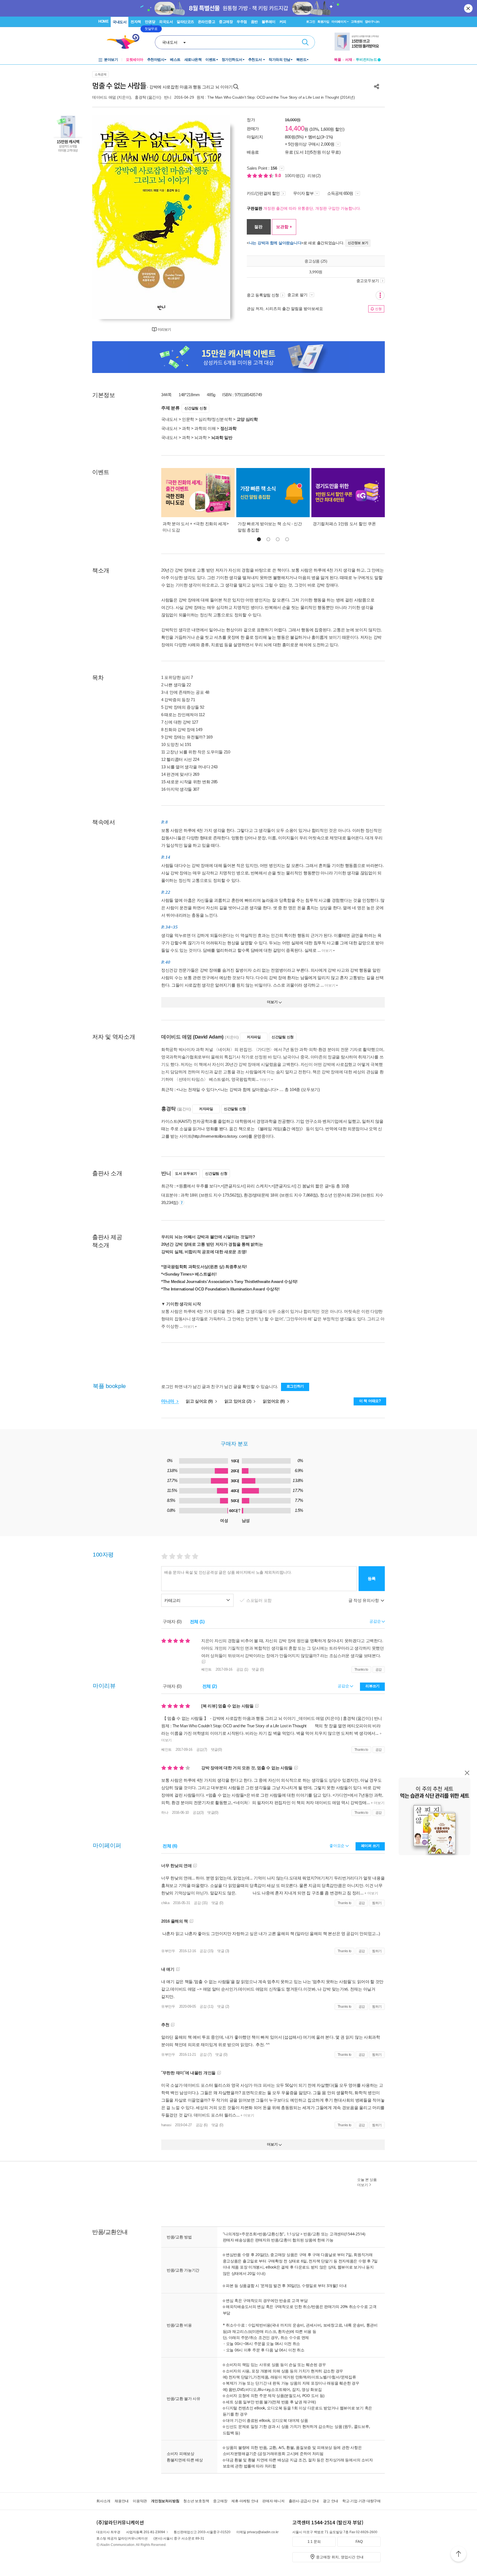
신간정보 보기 (358, 243)
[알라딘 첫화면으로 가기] (126, 42)
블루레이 (269, 22)
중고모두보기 (368, 281)
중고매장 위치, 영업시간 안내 (340, 2557)
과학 (186, 428)
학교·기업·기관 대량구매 (361, 2501)
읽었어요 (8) (274, 1401)
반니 (168, 97)
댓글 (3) (223, 1951)
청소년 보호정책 (196, 2501)
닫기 (469, 8)
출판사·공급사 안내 (304, 2501)
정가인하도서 (232, 60)
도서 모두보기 (186, 1173)
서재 (349, 60)
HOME (103, 21)
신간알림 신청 (195, 408)
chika (165, 1903)
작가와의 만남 (279, 60)
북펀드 (301, 60)
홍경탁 (140, 97)
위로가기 (459, 2555)
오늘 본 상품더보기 (367, 2182)
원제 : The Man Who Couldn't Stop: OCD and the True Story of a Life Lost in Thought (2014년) (276, 97)
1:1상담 (293, 2234)
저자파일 (254, 1037)
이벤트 (211, 60)
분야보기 (111, 60)
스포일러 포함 (259, 1600)
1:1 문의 (314, 2542)
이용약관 (140, 2501)
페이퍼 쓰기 (370, 1846)
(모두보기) (311, 1089)
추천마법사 (156, 60)
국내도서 (120, 22)
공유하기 (377, 86)
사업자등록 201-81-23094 (146, 2532)
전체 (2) (210, 1686)
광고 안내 (331, 2501)
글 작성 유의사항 (364, 1600)
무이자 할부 (303, 193)
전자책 (136, 22)
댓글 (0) (258, 1669)
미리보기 (164, 329)
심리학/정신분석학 (215, 419)
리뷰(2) (314, 176)
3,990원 (316, 272)
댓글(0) (216, 1750)
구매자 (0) (172, 1622)
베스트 (175, 60)
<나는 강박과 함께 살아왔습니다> (248, 1089)
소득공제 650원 (341, 193)
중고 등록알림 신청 (263, 295)
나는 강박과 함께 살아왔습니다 (275, 243)
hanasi (166, 2125)
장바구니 (372, 22)
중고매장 (226, 22)
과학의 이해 (205, 428)
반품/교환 (312, 2234)
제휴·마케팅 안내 (245, 2501)
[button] (259, 539)
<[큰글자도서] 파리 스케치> (246, 1186)
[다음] (213, 217)
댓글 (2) (223, 2006)
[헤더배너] (358, 42)
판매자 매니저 (273, 2501)
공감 (379, 1670)
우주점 (242, 22)
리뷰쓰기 (373, 1686)
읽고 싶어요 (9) (200, 1401)
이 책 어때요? (370, 1401)
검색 (305, 42)
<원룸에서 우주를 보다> (198, 1186)
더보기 (327, 951)
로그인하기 (295, 1386)
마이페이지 (339, 22)
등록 (372, 1579)
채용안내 (122, 2501)
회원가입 (323, 22)
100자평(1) (295, 176)
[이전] (109, 217)
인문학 (188, 419)
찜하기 (377, 1903)
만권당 (150, 22)
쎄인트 (206, 1669)
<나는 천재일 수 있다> (197, 1089)
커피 (283, 22)
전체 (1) (197, 1622)
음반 (254, 22)
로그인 (311, 22)
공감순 (344, 1686)
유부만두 (168, 1951)
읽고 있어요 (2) (239, 1401)
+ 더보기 (377, 1803)
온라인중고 (207, 22)
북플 (338, 60)
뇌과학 (200, 437)
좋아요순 (337, 1846)
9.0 (279, 176)
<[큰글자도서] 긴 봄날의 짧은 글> (301, 1186)
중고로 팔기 (298, 295)
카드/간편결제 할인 (263, 193)
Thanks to (361, 1670)
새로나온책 (193, 60)
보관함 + (284, 227)
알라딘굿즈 (185, 22)
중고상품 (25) (316, 261)
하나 (165, 1813)
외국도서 (166, 22)
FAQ (359, 2542)
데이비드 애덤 (104, 97)
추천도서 (256, 60)
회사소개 (103, 2501)
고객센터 (357, 22)
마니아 (168, 1401)
